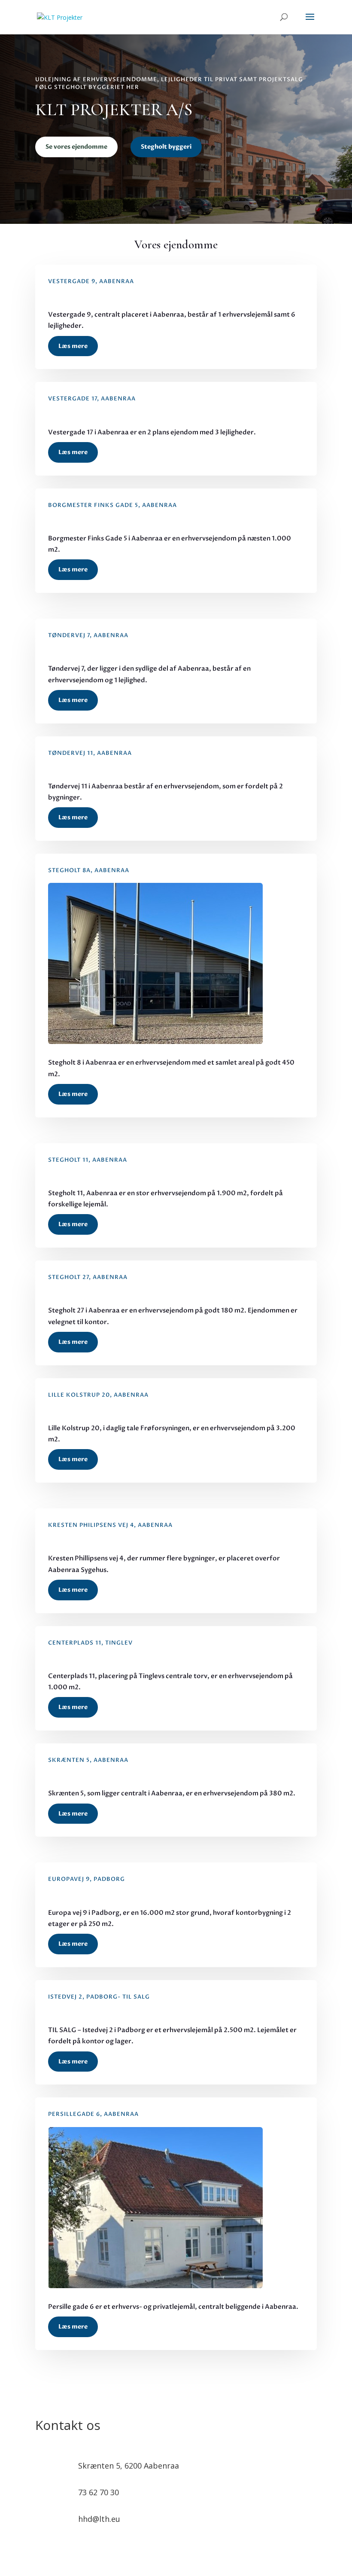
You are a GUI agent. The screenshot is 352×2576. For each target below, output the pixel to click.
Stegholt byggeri (166, 147)
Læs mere (73, 346)
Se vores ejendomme (76, 147)
